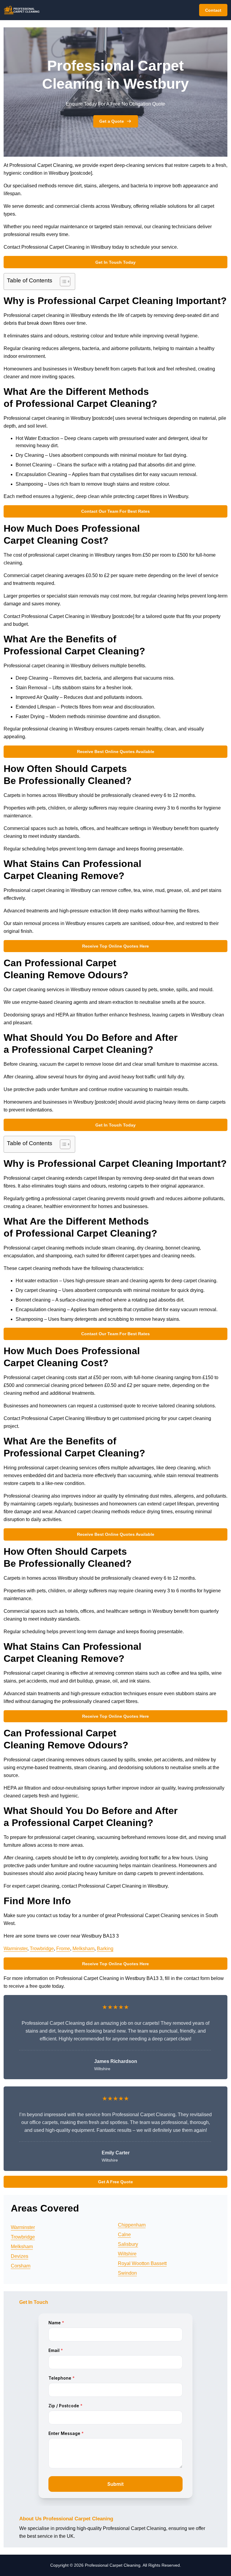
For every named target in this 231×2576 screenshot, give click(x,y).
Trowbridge (42, 1949)
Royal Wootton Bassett (142, 2263)
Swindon (127, 2273)
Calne (124, 2235)
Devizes (20, 2256)
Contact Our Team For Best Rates (115, 511)
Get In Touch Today (115, 262)
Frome (63, 1949)
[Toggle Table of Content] (62, 281)
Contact (213, 10)
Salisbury (128, 2244)
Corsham (21, 2266)
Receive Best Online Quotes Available (116, 752)
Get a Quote (112, 121)
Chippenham (132, 2225)
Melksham (83, 1949)
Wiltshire (127, 2254)
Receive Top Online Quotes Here (115, 946)
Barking (105, 1949)
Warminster (15, 1949)
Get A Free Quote (115, 2182)
